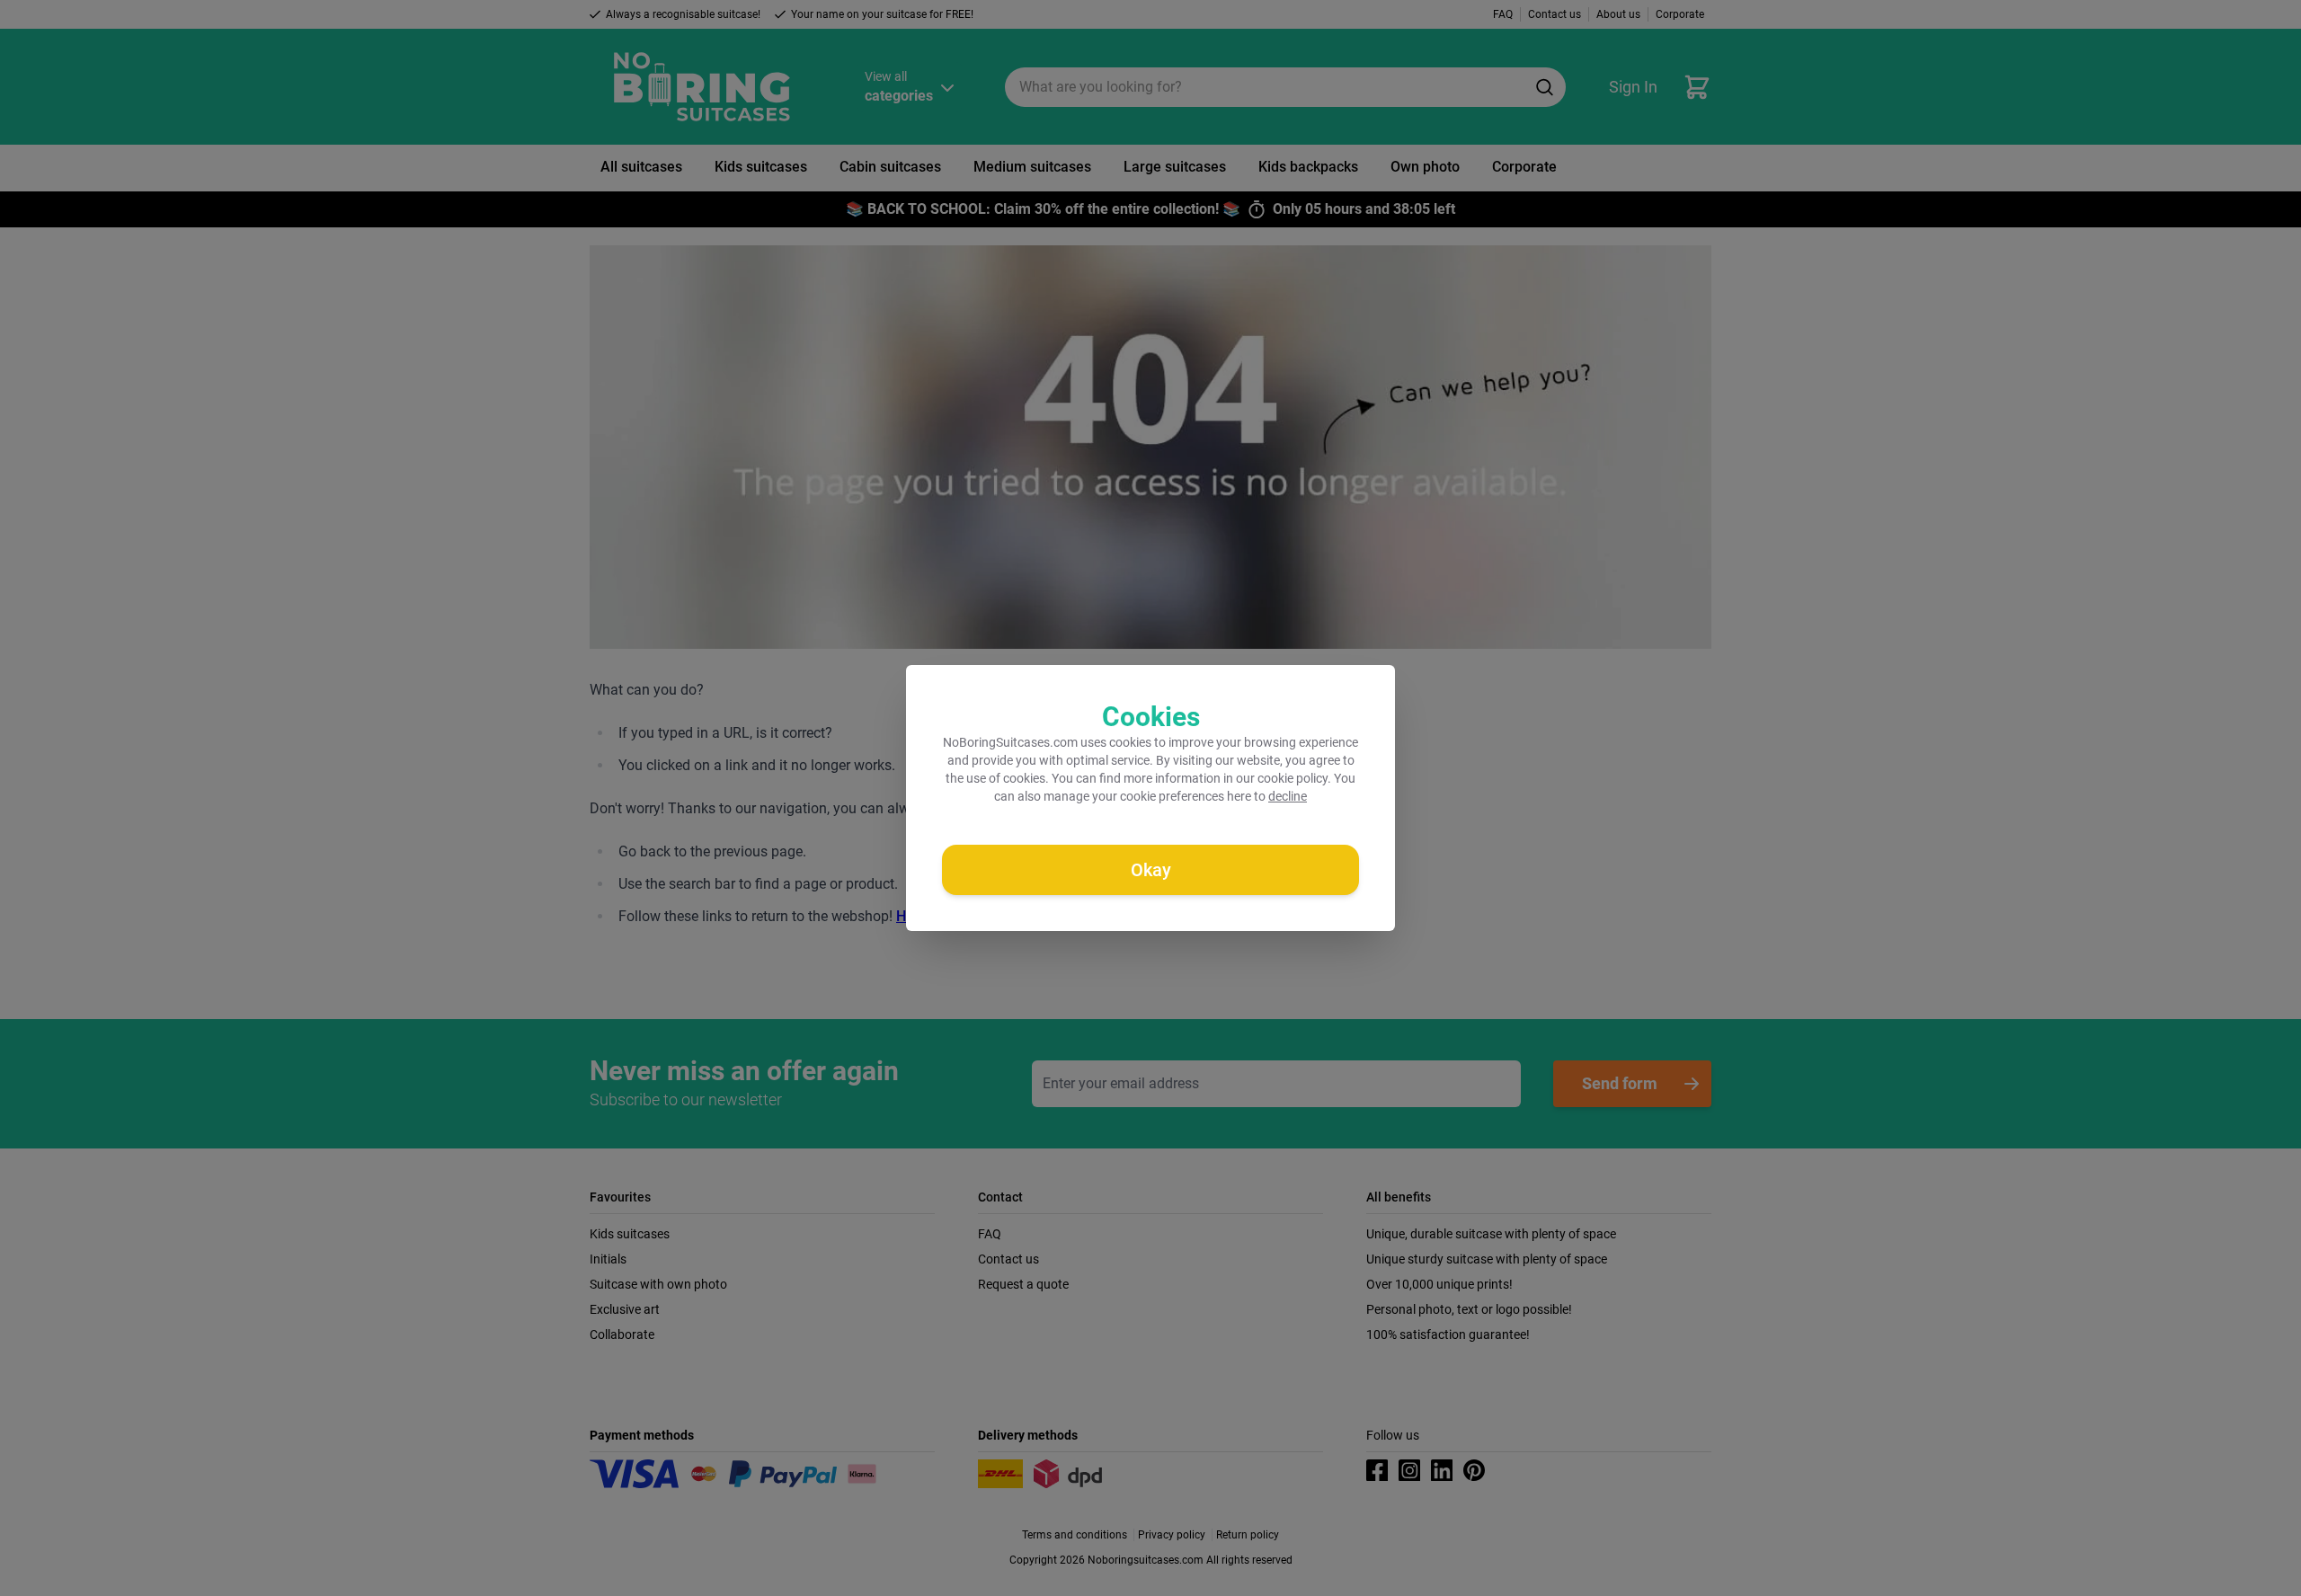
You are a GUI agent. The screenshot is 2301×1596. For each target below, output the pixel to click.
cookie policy (1293, 778)
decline (1288, 796)
